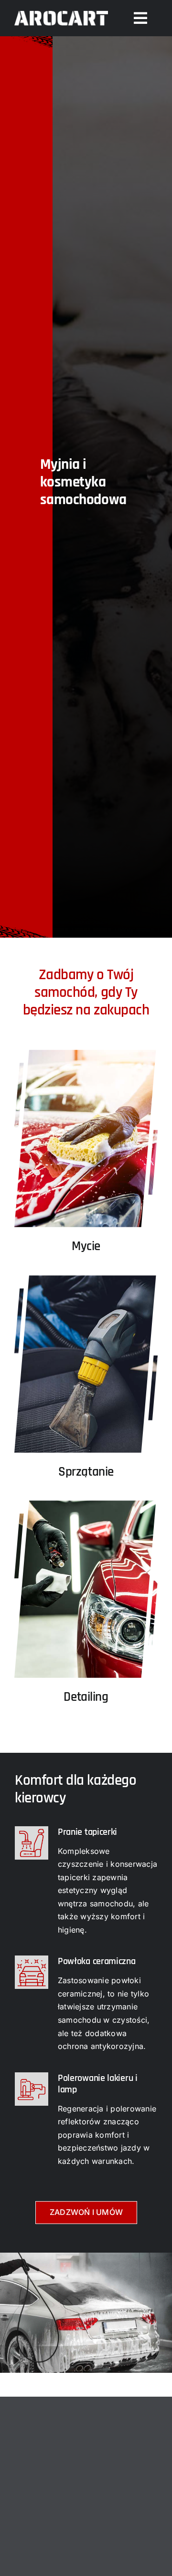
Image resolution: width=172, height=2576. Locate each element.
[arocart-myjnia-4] (86, 1268)
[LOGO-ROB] (61, 10)
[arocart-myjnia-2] (86, 1042)
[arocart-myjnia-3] (86, 1493)
